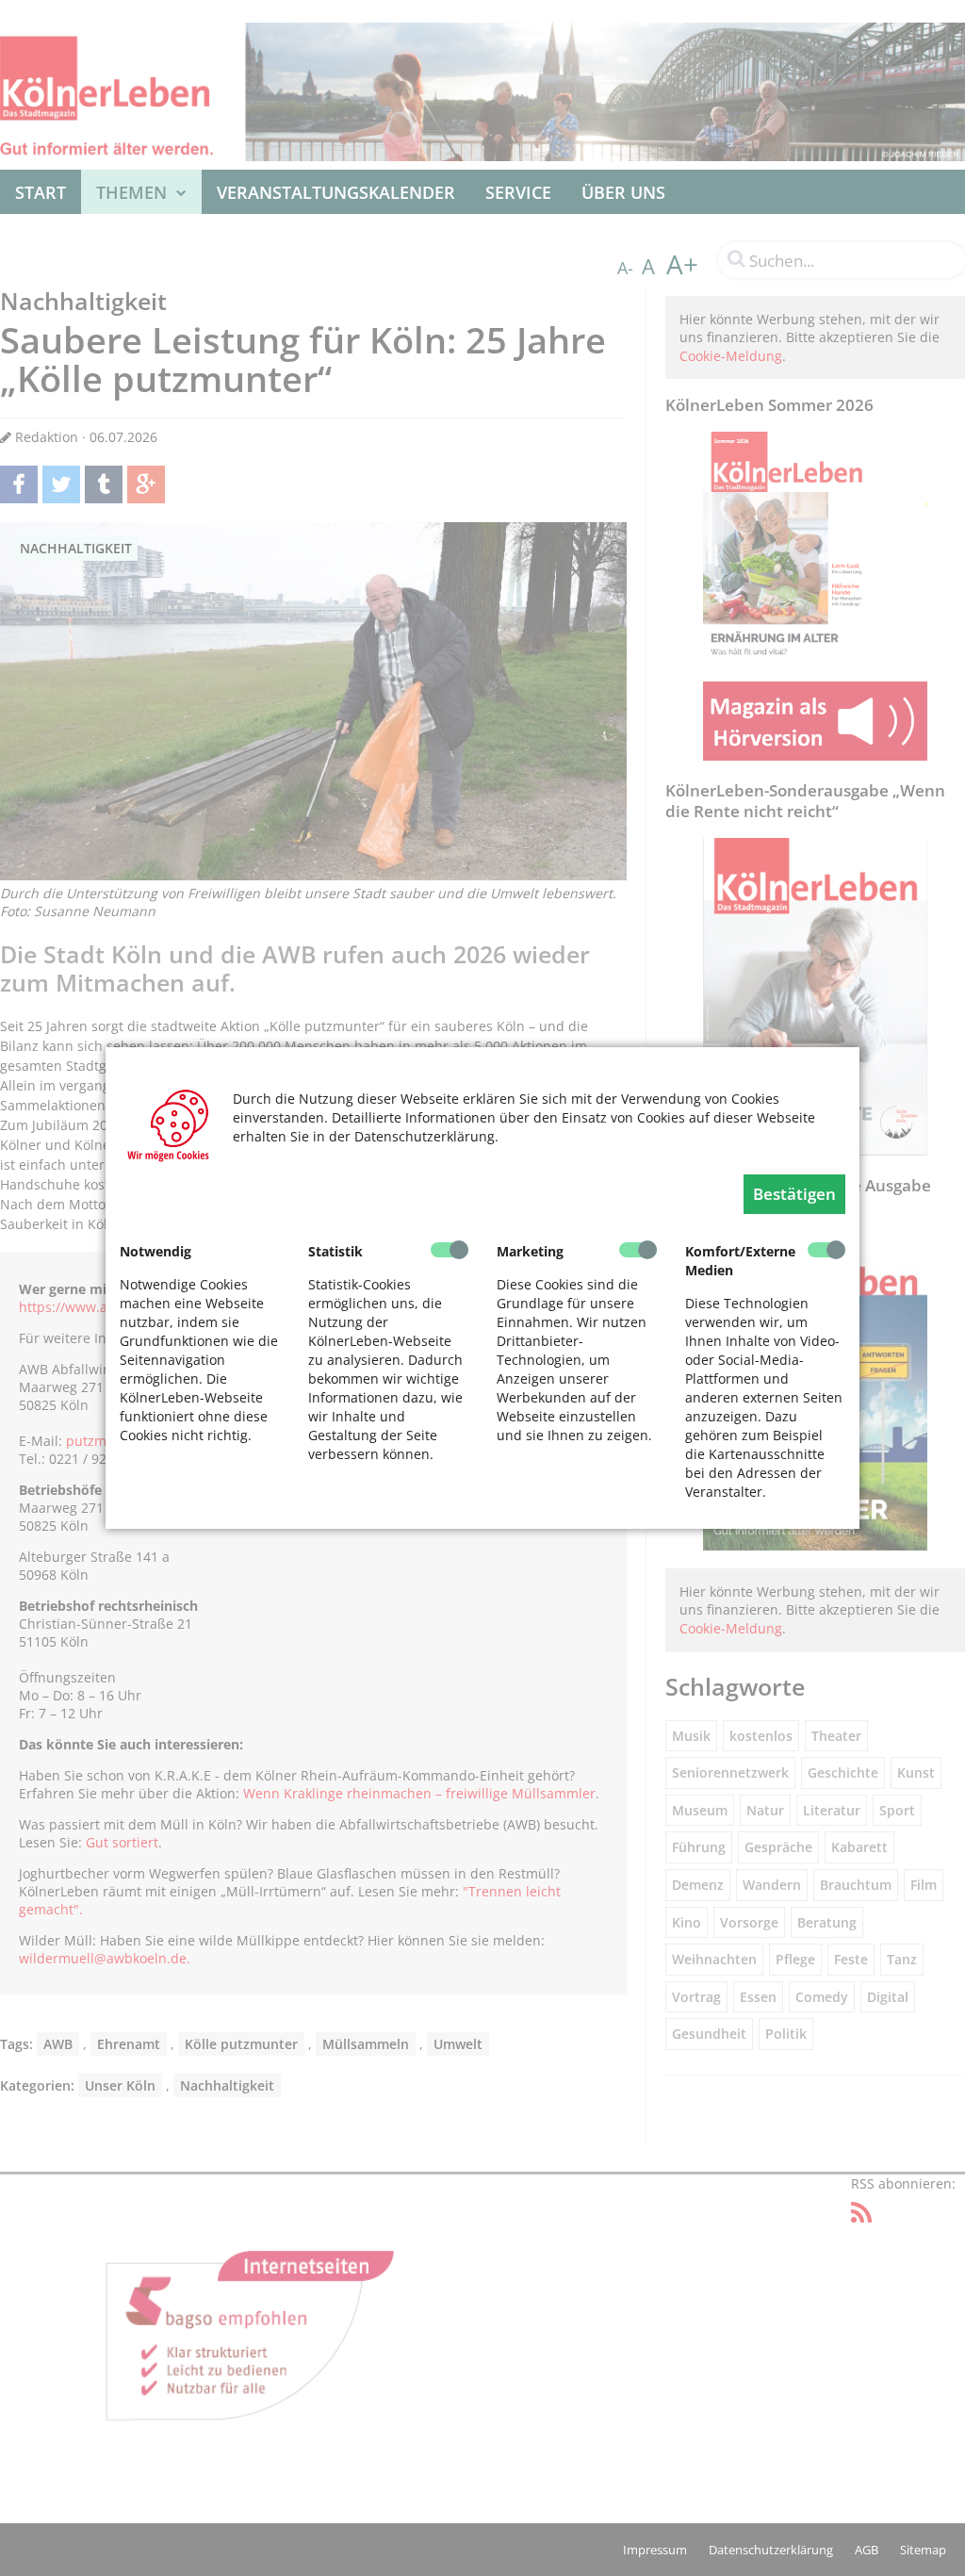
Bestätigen (794, 1194)
